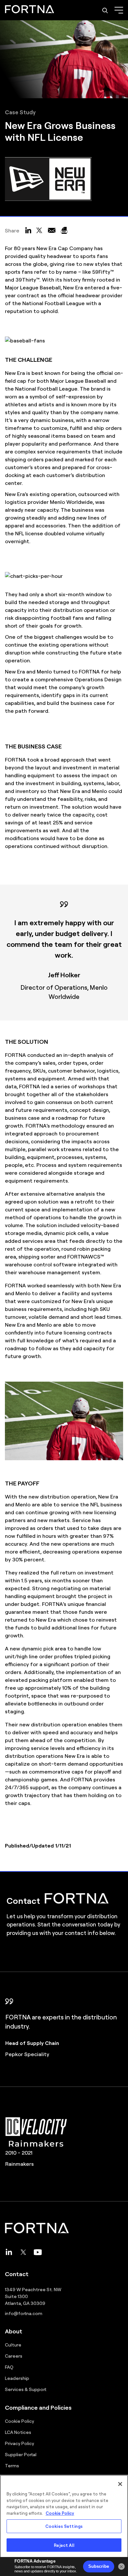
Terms (12, 2465)
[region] (64, 2525)
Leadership (17, 2378)
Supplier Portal (21, 2454)
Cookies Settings (64, 2526)
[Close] (120, 2484)
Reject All (64, 2545)
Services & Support (26, 2389)
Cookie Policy (20, 2421)
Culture (13, 2345)
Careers (14, 2356)
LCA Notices (18, 2432)
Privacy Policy (20, 2443)
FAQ (9, 2367)
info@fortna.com (24, 2313)
